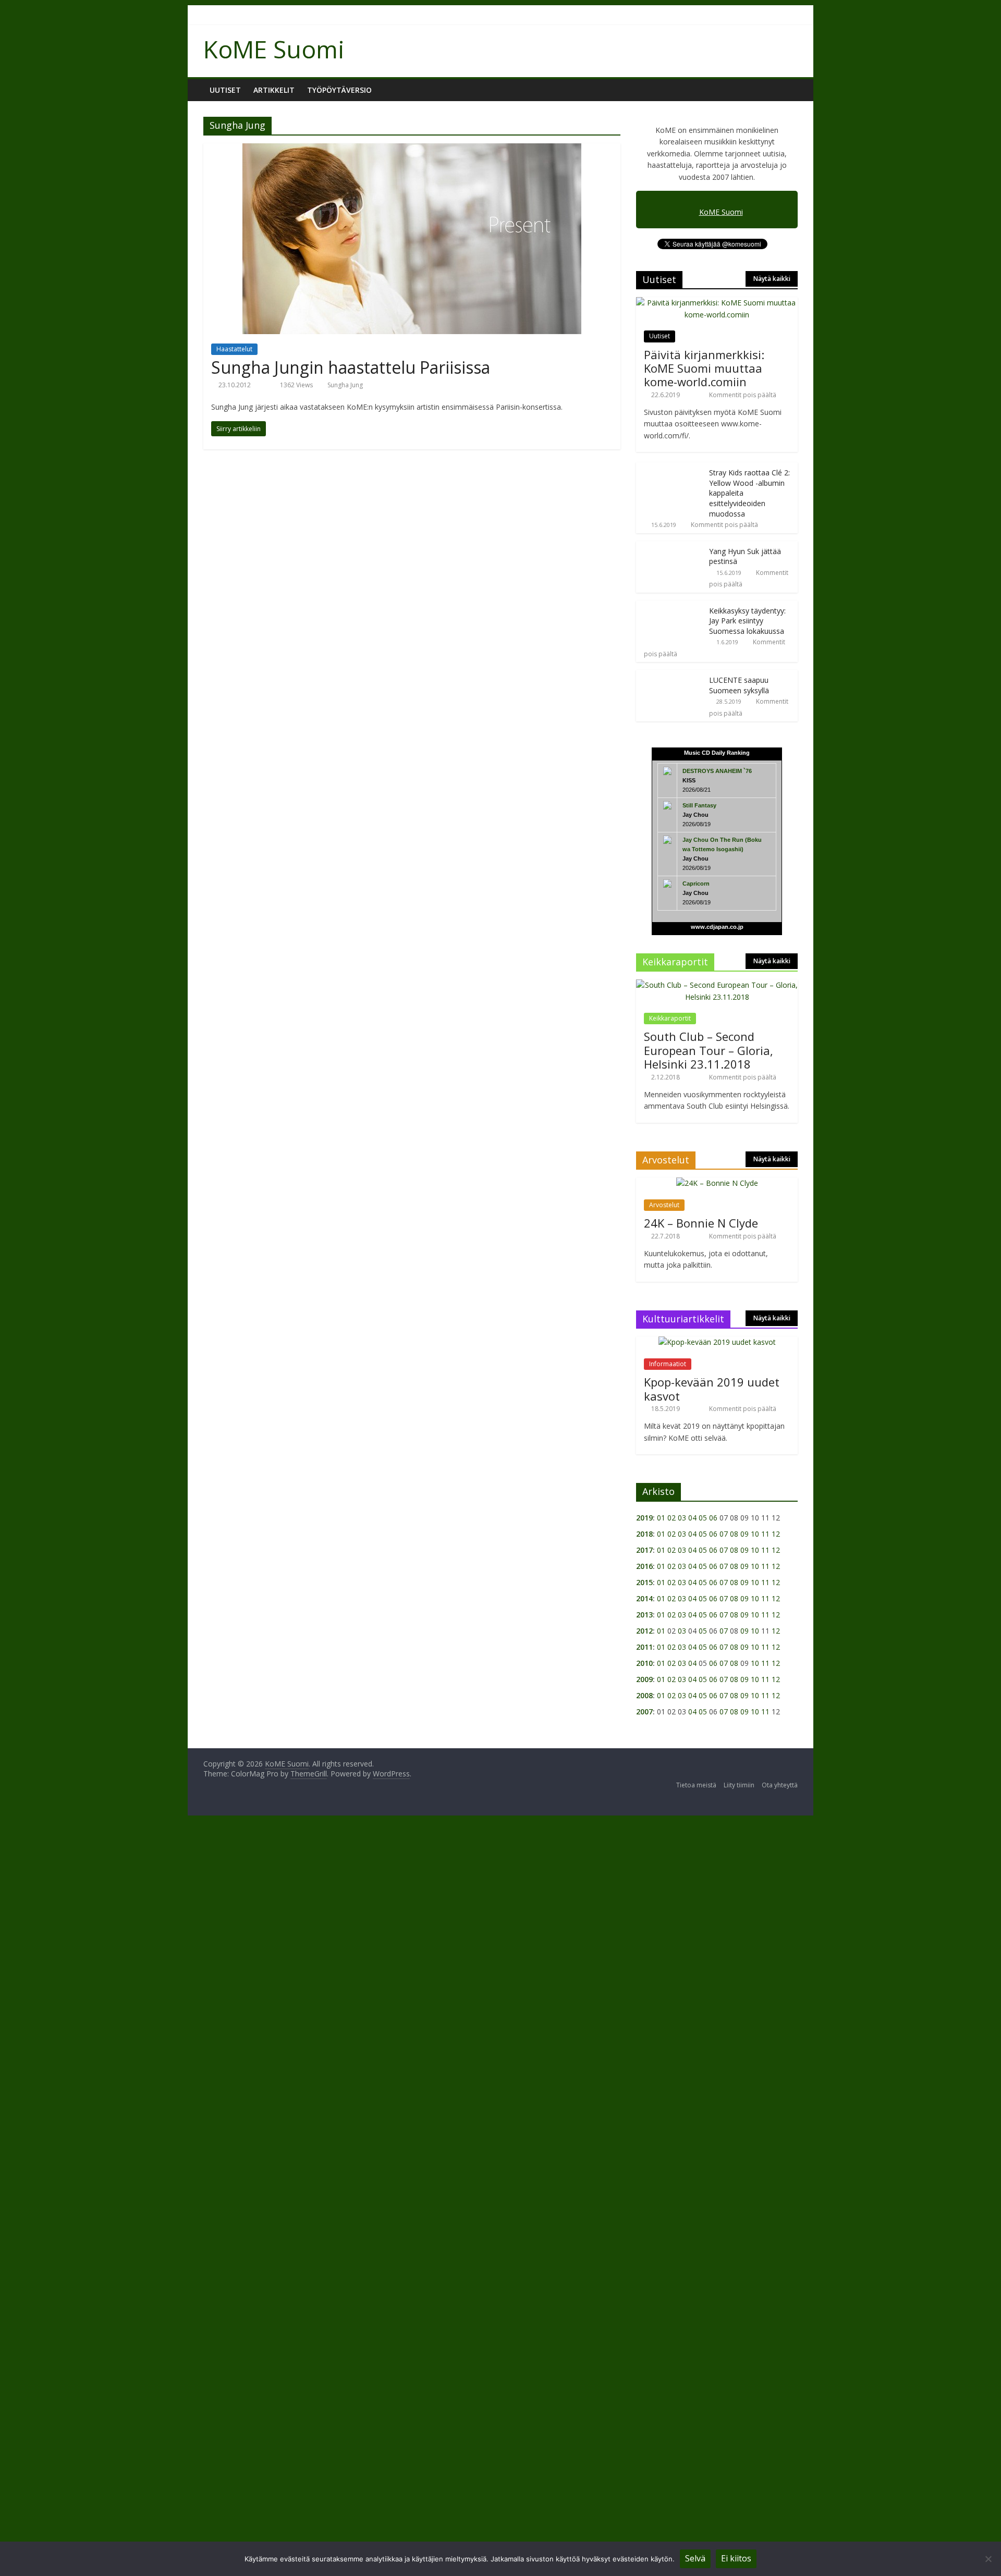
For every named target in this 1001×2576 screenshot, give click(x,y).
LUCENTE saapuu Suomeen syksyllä (739, 685)
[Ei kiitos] (988, 2559)
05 (703, 1518)
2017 (644, 1550)
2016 (644, 1566)
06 (713, 1518)
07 (724, 1534)
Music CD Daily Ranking (717, 753)
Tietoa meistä (696, 1785)
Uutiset (225, 90)
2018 (644, 1534)
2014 (644, 1598)
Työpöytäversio (339, 90)
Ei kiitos (736, 2558)
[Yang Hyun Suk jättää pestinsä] (670, 547)
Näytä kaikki (772, 279)
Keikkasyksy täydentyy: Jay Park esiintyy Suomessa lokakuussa (747, 621)
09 (744, 1534)
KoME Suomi (274, 49)
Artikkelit (274, 90)
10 (755, 1534)
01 (661, 1518)
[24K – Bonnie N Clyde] (717, 1183)
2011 (644, 1647)
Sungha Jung (345, 385)
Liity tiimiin (739, 1785)
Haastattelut (234, 349)
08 (734, 1534)
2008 (644, 1695)
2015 (644, 1582)
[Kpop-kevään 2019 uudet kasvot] (717, 1342)
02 (672, 1518)
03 (682, 1518)
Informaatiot (668, 1364)
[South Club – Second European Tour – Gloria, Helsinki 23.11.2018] (717, 985)
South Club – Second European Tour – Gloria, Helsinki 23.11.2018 (709, 1050)
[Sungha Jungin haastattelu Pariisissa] (412, 150)
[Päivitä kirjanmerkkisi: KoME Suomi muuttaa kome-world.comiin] (717, 303)
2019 (644, 1518)
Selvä (695, 2558)
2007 (644, 1712)
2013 (644, 1615)
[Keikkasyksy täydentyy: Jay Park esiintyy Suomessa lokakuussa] (670, 606)
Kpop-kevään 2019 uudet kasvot (712, 1389)
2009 (644, 1679)
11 (765, 1534)
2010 (644, 1663)
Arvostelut (664, 1205)
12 (776, 1534)
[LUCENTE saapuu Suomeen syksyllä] (670, 675)
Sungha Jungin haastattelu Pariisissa (351, 367)
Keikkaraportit (670, 1018)
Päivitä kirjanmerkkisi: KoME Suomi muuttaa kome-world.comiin (704, 368)
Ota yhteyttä (780, 1785)
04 (692, 1518)
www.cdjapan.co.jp (717, 927)
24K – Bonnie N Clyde (701, 1223)
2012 (644, 1631)
